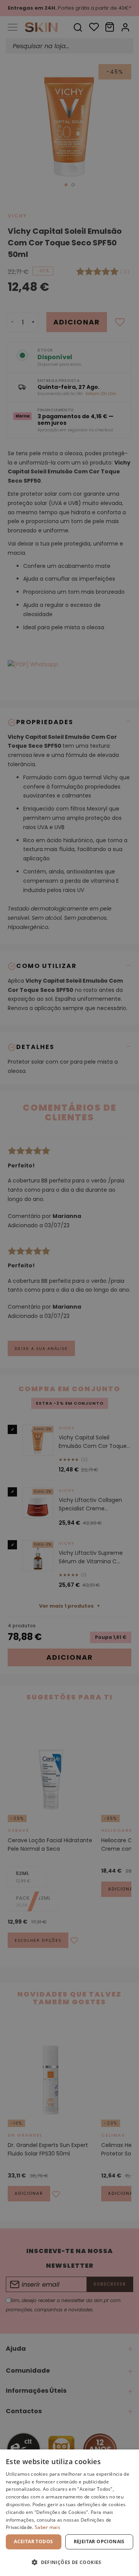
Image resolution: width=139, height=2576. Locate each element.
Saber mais (47, 2527)
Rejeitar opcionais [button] (99, 2541)
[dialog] (69, 2513)
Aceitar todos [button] (33, 2541)
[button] (69, 2562)
